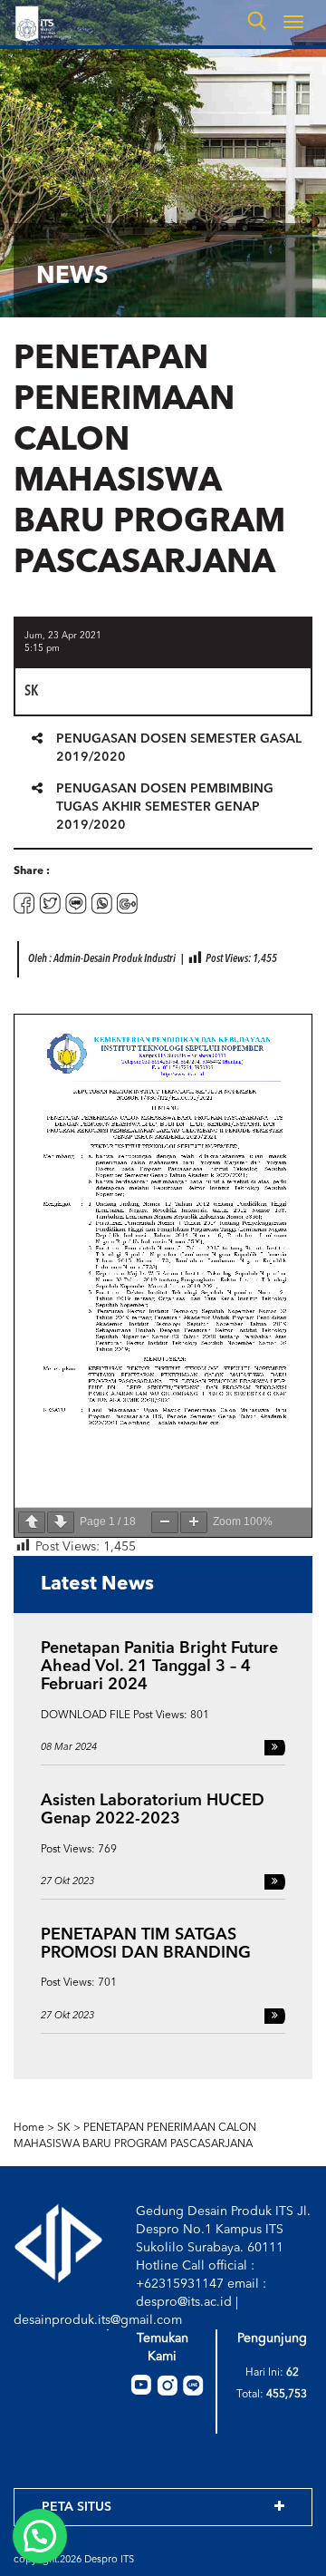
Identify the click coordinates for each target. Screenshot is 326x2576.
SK (64, 2128)
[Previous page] (32, 1522)
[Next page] (61, 1522)
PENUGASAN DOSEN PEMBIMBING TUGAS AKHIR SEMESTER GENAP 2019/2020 (165, 807)
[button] (40, 2536)
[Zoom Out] (165, 1522)
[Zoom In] (194, 1522)
